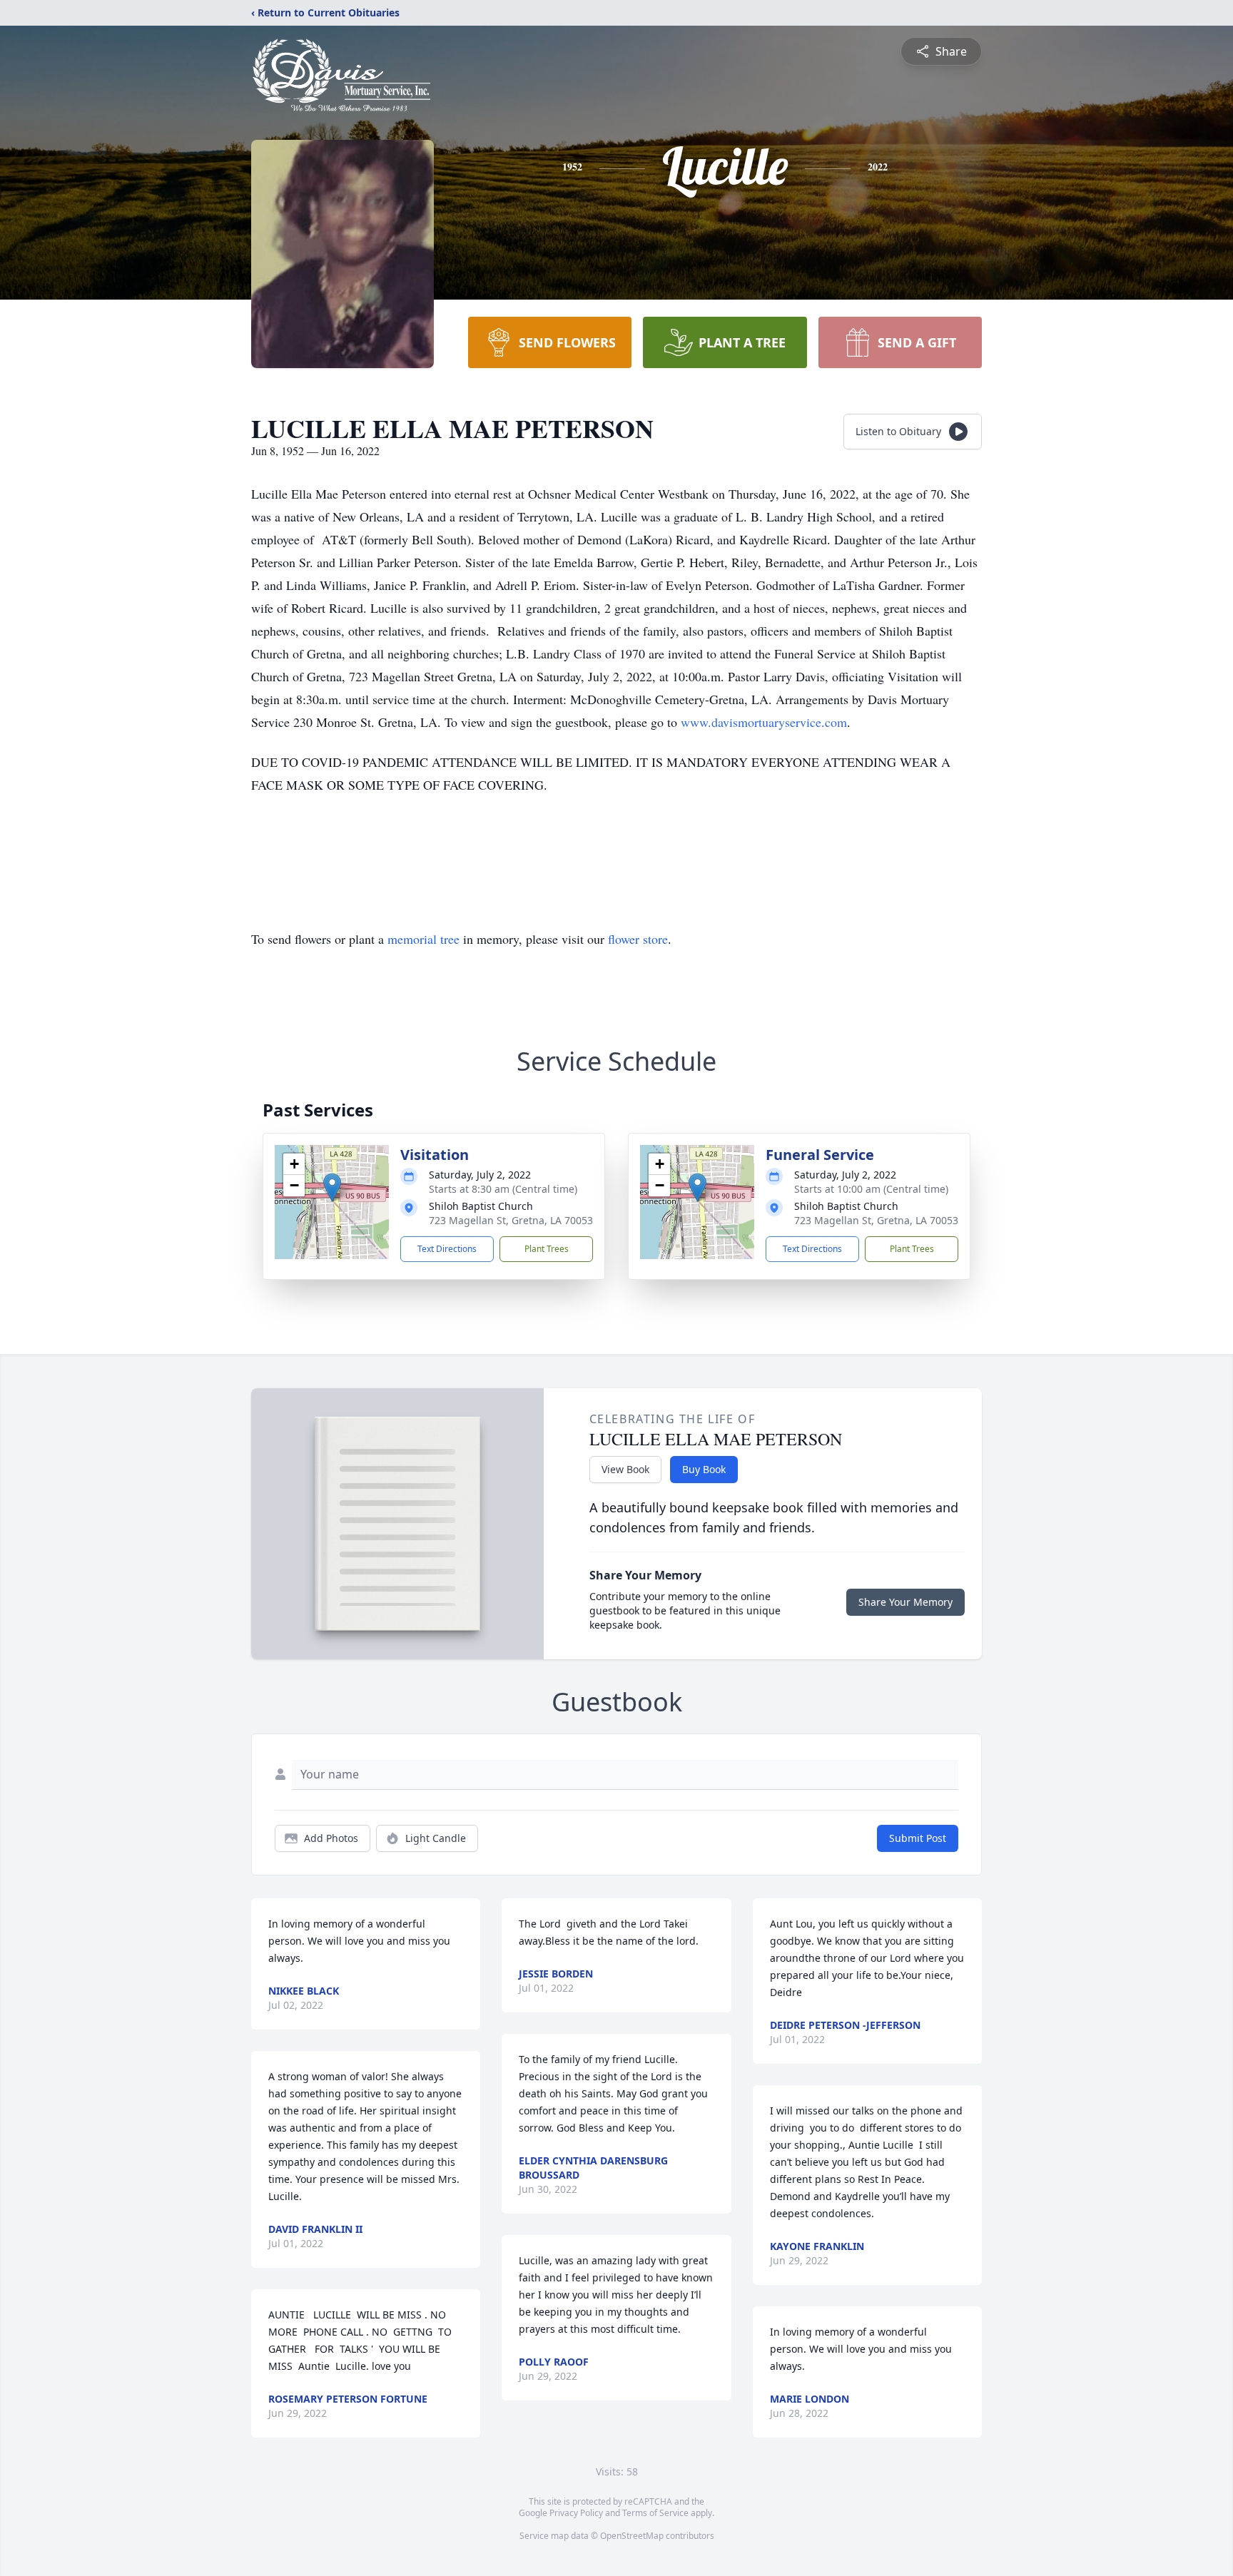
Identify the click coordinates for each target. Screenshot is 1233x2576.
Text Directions (447, 1249)
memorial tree (423, 939)
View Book (625, 1469)
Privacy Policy (576, 2513)
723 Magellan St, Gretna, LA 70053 (511, 1220)
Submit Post (918, 1838)
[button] (332, 1187)
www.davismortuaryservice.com (764, 722)
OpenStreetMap (632, 2536)
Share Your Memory (905, 1602)
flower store (638, 939)
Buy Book (704, 1469)
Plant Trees (547, 1249)
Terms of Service (655, 2513)
